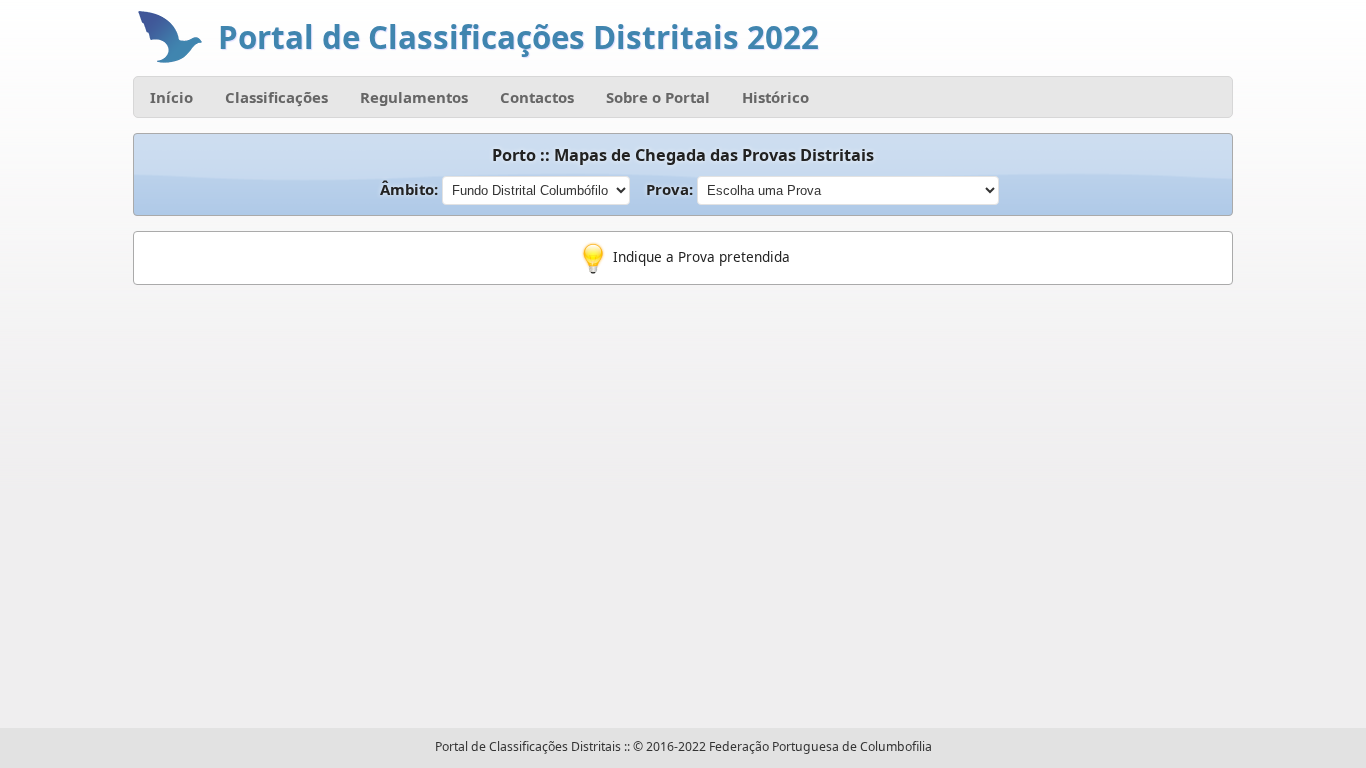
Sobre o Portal (658, 97)
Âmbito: (411, 189)
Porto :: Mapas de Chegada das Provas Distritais (683, 155)
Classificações (276, 97)
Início (171, 97)
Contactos (537, 97)
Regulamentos (414, 97)
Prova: (671, 189)
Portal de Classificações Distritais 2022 (518, 37)
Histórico (775, 97)
